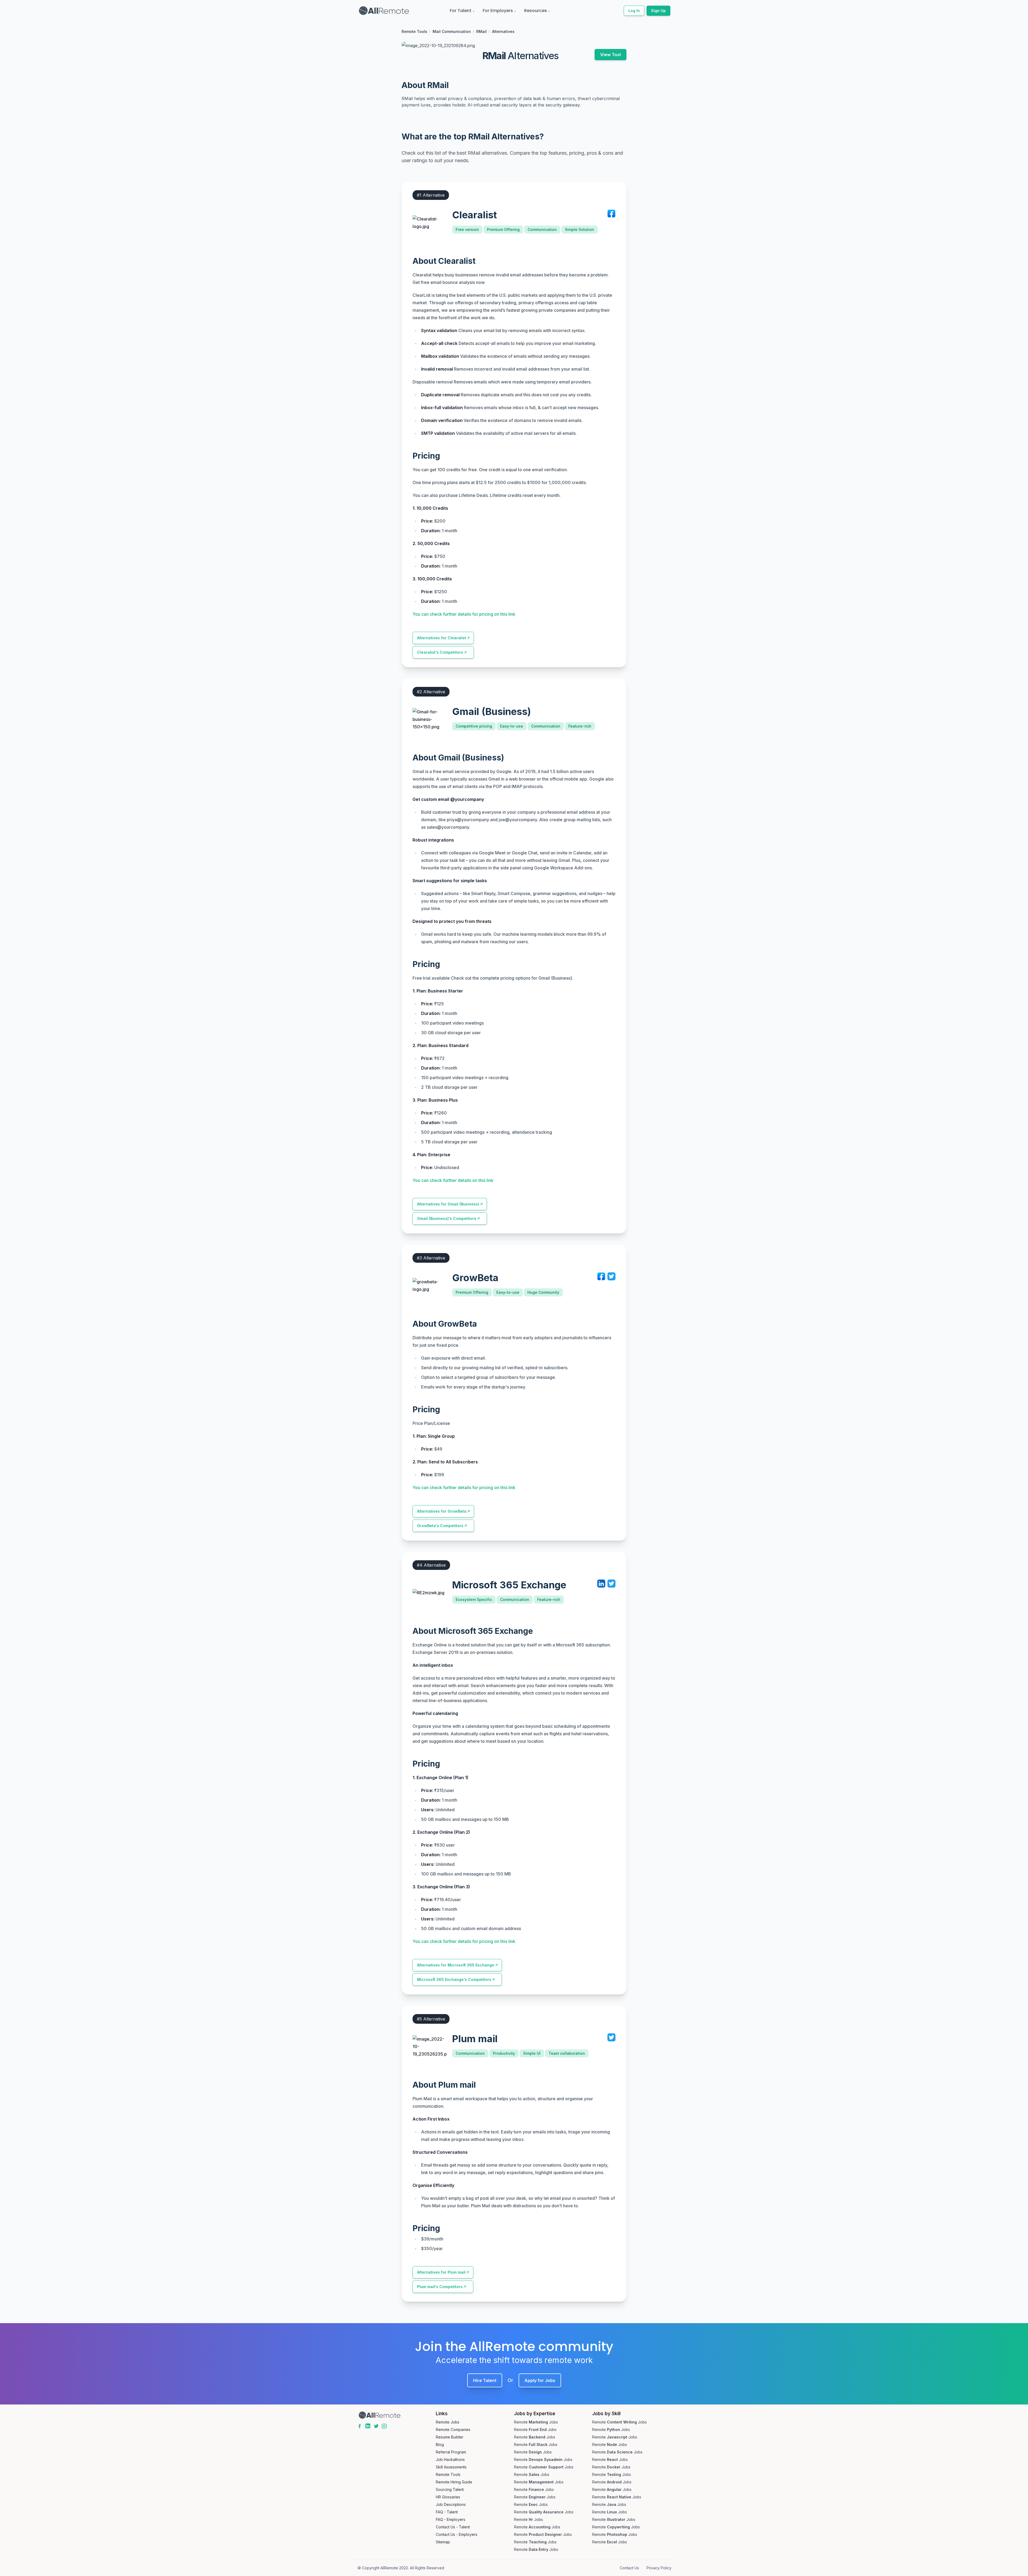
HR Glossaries (448, 2497)
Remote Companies (453, 2429)
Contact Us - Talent (453, 2527)
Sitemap (443, 2542)
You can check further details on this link (453, 1180)
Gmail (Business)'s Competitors (447, 1218)
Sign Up (658, 11)
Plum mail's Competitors (440, 2287)
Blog (440, 2444)
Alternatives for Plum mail (441, 2272)
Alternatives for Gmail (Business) (448, 1204)
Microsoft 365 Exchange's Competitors (454, 1979)
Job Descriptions (451, 2504)
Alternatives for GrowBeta (442, 1511)
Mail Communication (452, 31)
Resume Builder (450, 2437)
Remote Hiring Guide (454, 2482)
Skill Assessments (451, 2467)
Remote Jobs (448, 2422)
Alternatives (503, 31)
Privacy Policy (659, 2568)
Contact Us (629, 2568)
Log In (634, 11)
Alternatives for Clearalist (442, 638)
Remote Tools (414, 31)
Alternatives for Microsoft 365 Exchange (456, 1965)
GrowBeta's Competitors (440, 1526)
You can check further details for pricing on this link (464, 614)
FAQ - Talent (447, 2512)
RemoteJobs (536, 2422)
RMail (481, 31)
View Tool (611, 55)
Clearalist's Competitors (440, 652)
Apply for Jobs (540, 2380)
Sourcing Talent (450, 2489)
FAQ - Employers (451, 2519)
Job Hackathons (450, 2459)
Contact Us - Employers (457, 2534)
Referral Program (451, 2452)
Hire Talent (485, 2380)
